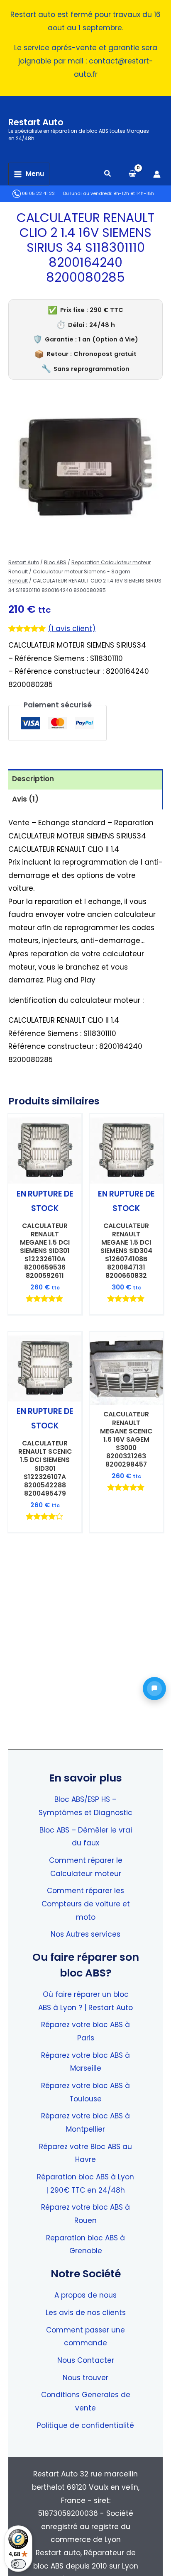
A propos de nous (85, 2295)
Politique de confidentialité (85, 2425)
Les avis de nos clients (86, 2313)
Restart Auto (36, 122)
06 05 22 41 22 (38, 194)
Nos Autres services (85, 1934)
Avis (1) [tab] (25, 799)
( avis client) (72, 629)
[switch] (18, 2564)
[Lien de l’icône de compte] (157, 174)
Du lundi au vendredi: (88, 194)
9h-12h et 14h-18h (134, 194)
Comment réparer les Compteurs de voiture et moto (86, 1904)
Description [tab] (33, 779)
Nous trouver (85, 2378)
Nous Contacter (86, 2360)
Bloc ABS (55, 562)
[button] (108, 174)
